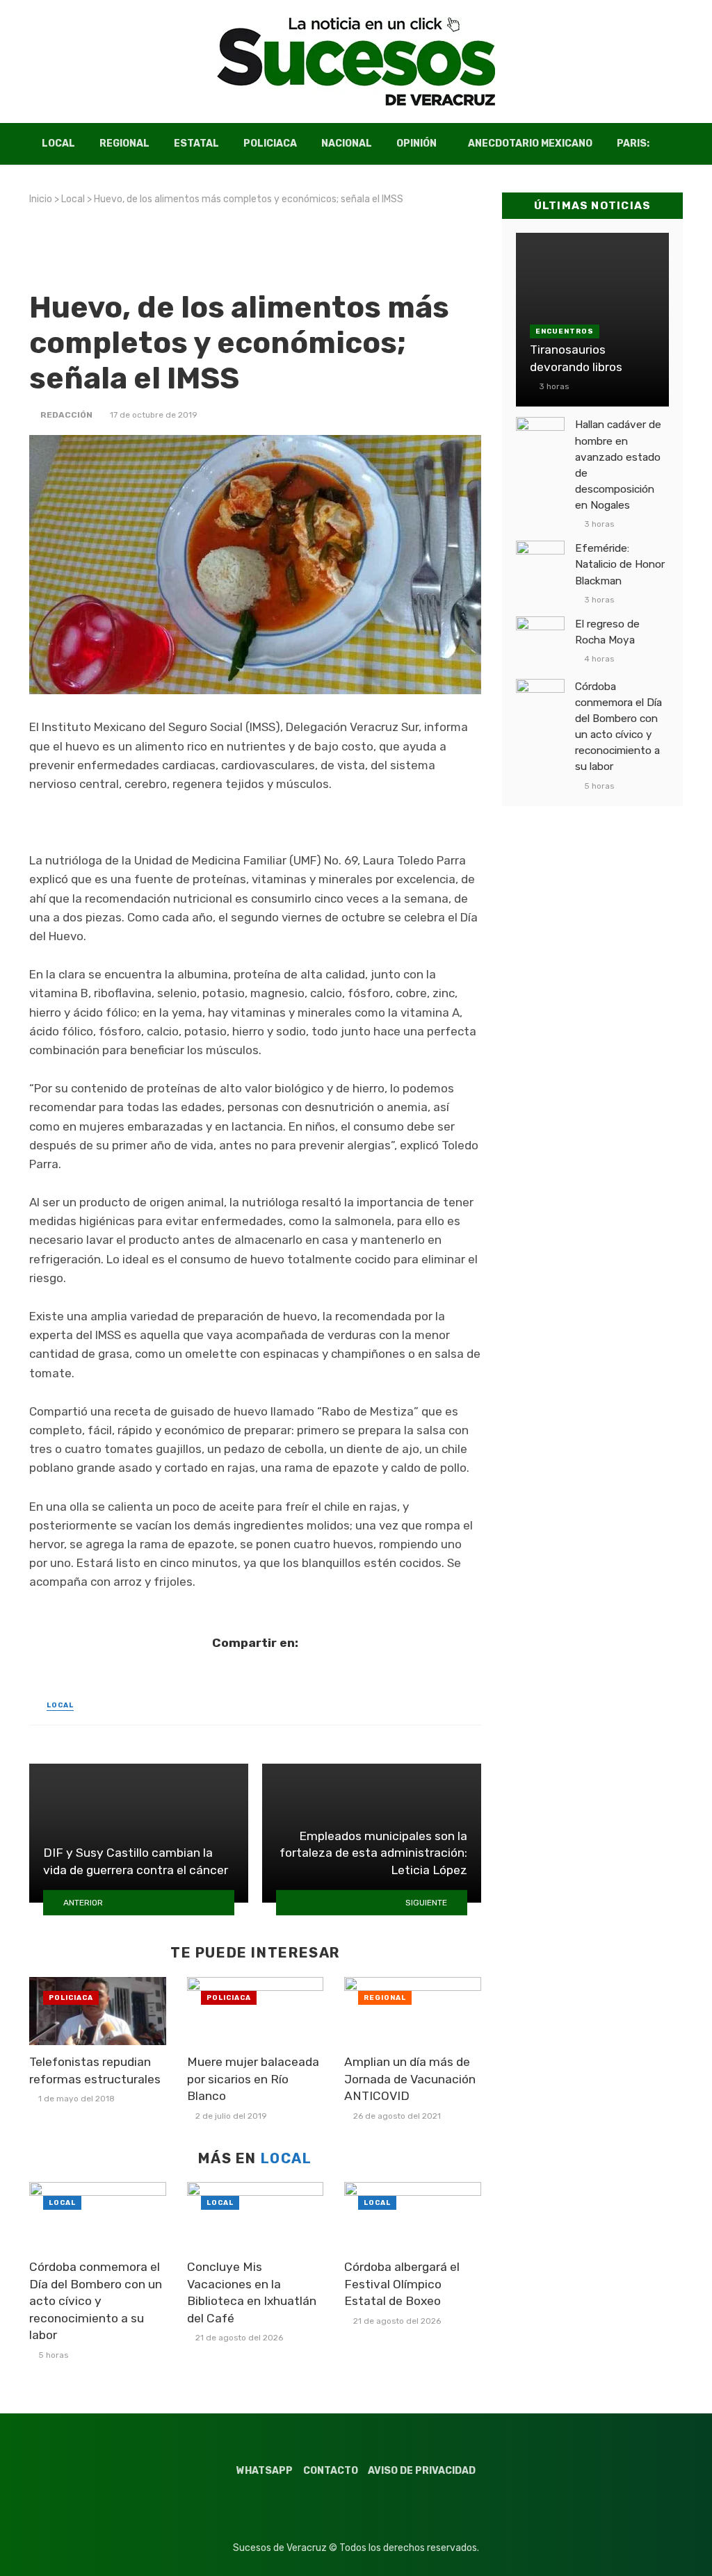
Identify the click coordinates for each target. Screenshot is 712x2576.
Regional (124, 143)
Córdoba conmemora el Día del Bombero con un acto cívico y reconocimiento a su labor (96, 2301)
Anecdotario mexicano (530, 143)
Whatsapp (265, 2471)
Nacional (347, 143)
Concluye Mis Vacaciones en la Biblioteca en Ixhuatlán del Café (252, 2292)
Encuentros (565, 331)
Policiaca (270, 143)
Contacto (331, 2471)
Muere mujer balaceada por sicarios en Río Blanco (253, 2079)
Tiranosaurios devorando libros (576, 358)
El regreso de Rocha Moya (607, 632)
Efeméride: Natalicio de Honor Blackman (620, 564)
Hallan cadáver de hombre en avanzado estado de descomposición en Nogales (618, 465)
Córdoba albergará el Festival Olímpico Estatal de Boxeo (402, 2284)
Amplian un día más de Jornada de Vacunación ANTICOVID (410, 2079)
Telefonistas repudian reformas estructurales (95, 2070)
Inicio (41, 199)
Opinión (416, 143)
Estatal (196, 143)
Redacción (66, 415)
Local (58, 143)
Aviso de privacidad (422, 2471)
